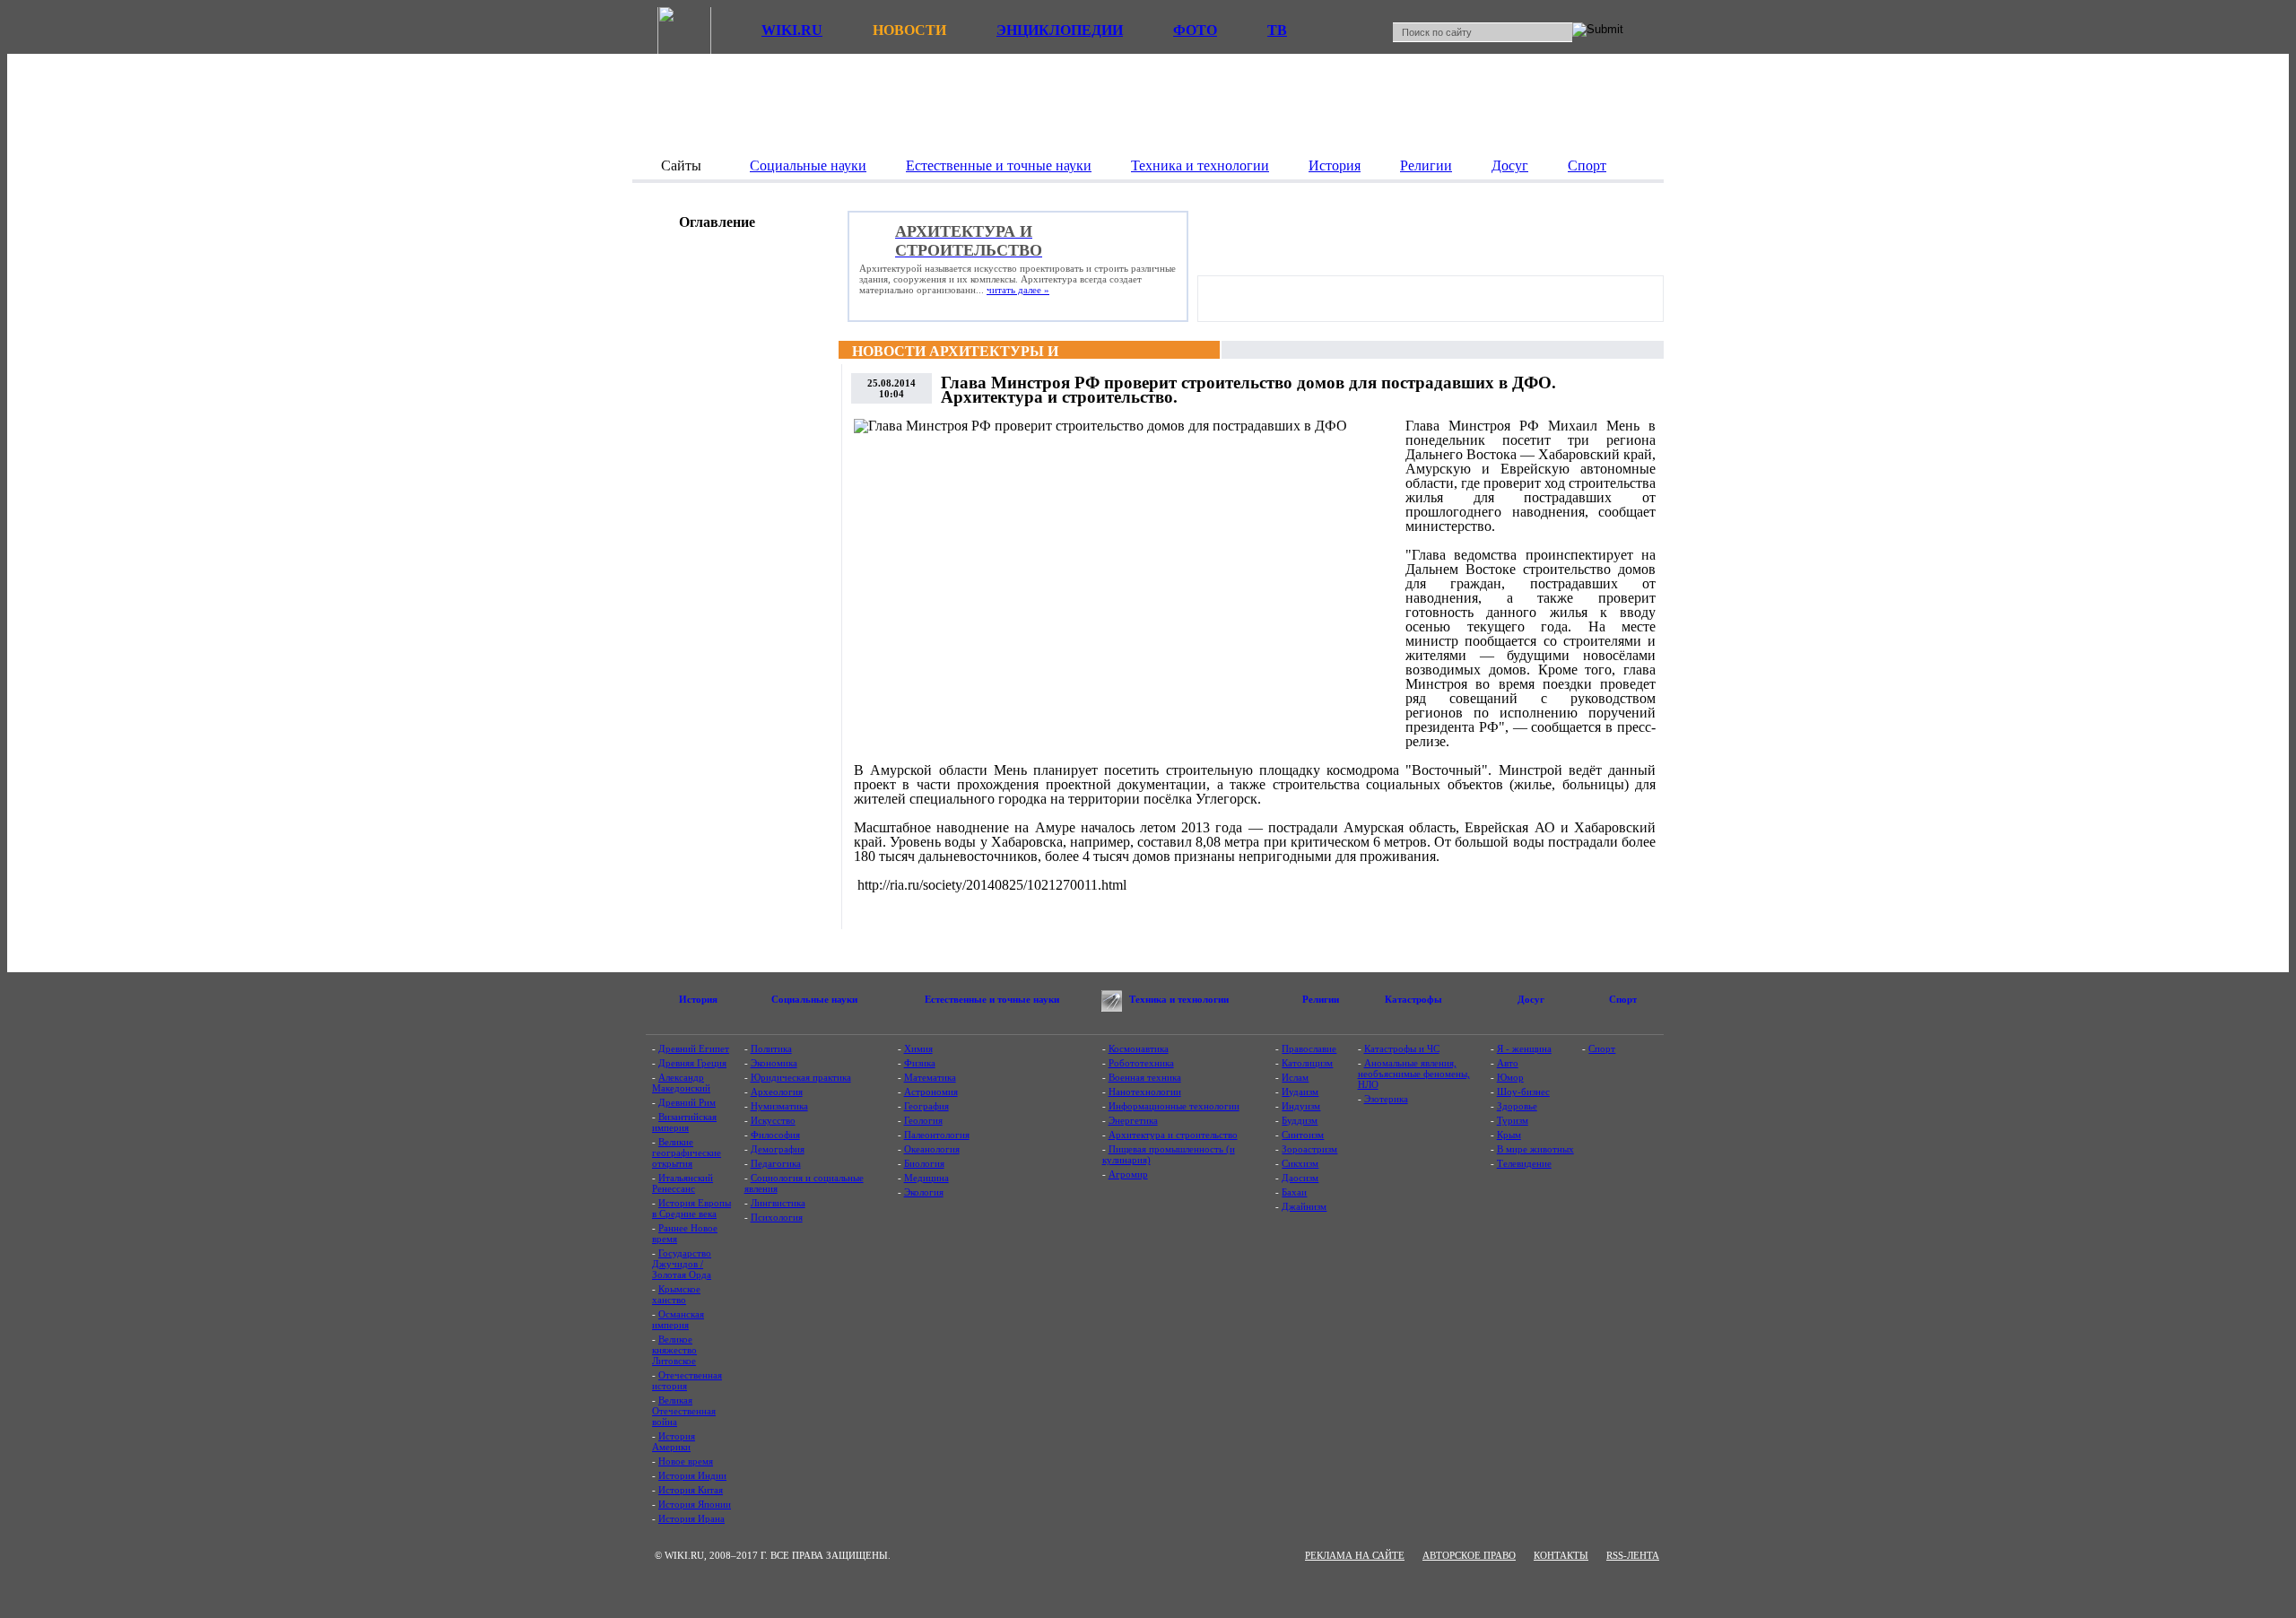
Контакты (1561, 1555)
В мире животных (1535, 1149)
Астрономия (931, 1092)
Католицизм (1307, 1063)
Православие (1309, 1048)
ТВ (1277, 30)
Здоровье (1517, 1106)
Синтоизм (1303, 1135)
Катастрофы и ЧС (1402, 1048)
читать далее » (1018, 290)
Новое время (686, 1461)
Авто (1508, 1063)
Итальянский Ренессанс (683, 1183)
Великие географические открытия (687, 1153)
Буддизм (1300, 1120)
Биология (924, 1163)
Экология (924, 1192)
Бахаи (1294, 1192)
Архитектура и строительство (1173, 1135)
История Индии (692, 1475)
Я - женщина (1524, 1048)
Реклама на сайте (1355, 1555)
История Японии (695, 1504)
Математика (930, 1077)
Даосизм (1300, 1178)
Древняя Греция (692, 1063)
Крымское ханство (676, 1294)
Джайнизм (1304, 1206)
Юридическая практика (801, 1077)
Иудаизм (1300, 1092)
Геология (923, 1120)
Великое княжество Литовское (674, 1350)
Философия (775, 1135)
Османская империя (678, 1319)
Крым (1509, 1135)
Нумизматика (779, 1106)
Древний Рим (687, 1102)
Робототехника (1141, 1063)
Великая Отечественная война (684, 1411)
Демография (778, 1149)
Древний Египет (694, 1048)
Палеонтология (937, 1135)
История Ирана (691, 1518)
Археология (777, 1092)
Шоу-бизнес (1523, 1092)
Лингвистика (778, 1203)
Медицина (926, 1178)
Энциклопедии (1060, 30)
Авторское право (1469, 1555)
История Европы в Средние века (691, 1208)
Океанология (932, 1149)
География (926, 1106)
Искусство (773, 1120)
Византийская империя (684, 1122)
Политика (771, 1048)
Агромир (1128, 1174)
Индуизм (1301, 1106)
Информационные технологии (1174, 1106)
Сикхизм (1300, 1163)
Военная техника (1145, 1077)
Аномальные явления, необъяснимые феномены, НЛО (1414, 1074)
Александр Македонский (681, 1083)
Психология (777, 1217)
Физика (920, 1063)
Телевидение (1524, 1163)
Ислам (1295, 1077)
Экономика (774, 1063)
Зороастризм (1309, 1149)
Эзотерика (1386, 1099)
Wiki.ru (792, 30)
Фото (1195, 30)
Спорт (1602, 1048)
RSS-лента (1633, 1555)
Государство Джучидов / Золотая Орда (682, 1264)
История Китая (691, 1490)
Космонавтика (1139, 1048)
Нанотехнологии (1145, 1092)
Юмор (1510, 1077)
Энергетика (1133, 1120)
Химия (918, 1048)
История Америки (674, 1441)
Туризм (1513, 1120)
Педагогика (776, 1163)
